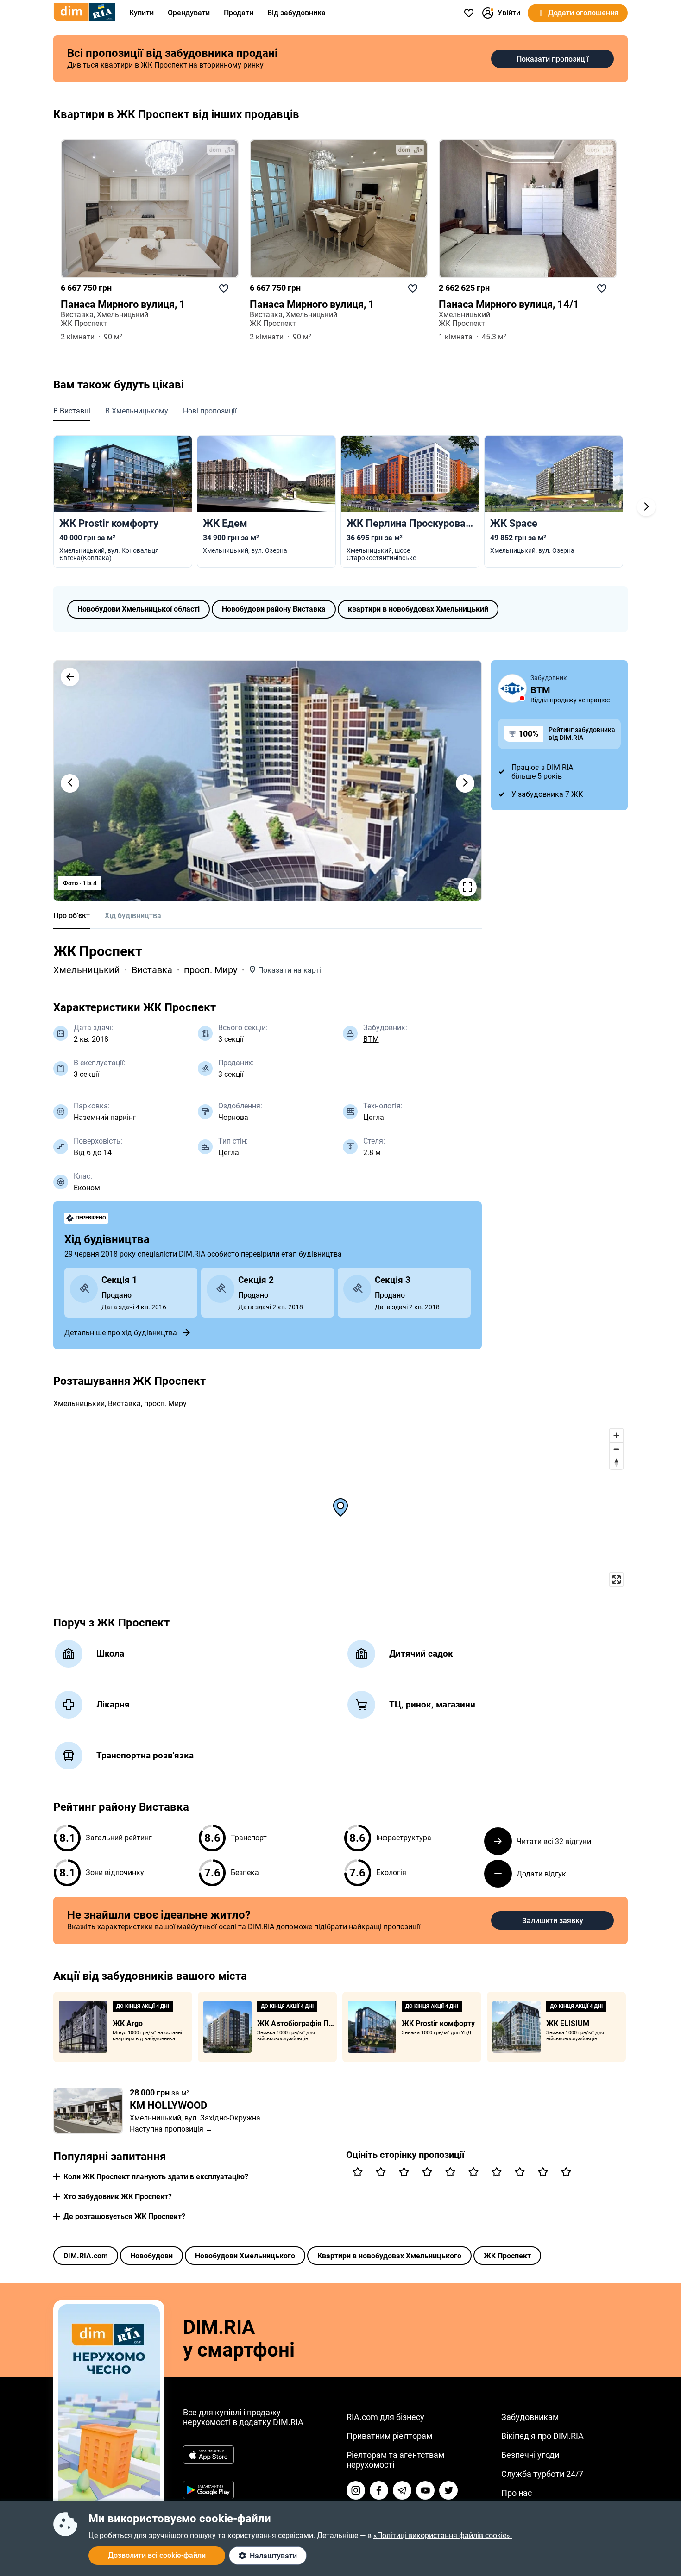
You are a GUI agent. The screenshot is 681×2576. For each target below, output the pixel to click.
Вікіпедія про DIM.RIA (542, 2436)
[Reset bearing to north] (616, 1462)
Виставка (152, 970)
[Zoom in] (616, 1435)
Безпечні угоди (530, 2455)
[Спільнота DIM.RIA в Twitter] (448, 2490)
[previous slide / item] (70, 783)
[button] (70, 677)
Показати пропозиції (553, 59)
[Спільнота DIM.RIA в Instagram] (356, 2490)
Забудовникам (530, 2417)
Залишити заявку (553, 1921)
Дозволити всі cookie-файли (157, 2555)
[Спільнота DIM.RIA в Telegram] (402, 2490)
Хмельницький (87, 970)
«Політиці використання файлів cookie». (443, 2535)
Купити (142, 13)
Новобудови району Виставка (274, 609)
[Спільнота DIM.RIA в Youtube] (425, 2490)
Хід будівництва (133, 916)
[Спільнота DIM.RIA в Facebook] (379, 2490)
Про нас (517, 2493)
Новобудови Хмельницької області (139, 609)
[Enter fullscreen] (616, 1579)
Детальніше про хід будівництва (121, 1333)
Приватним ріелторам (389, 2436)
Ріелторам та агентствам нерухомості (395, 2460)
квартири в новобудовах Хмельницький (418, 609)
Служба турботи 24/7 (542, 2474)
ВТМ (371, 1039)
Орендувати (189, 13)
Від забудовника (296, 13)
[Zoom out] (616, 1449)
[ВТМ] (512, 688)
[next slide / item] (465, 783)
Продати (239, 13)
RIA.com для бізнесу (385, 2417)
